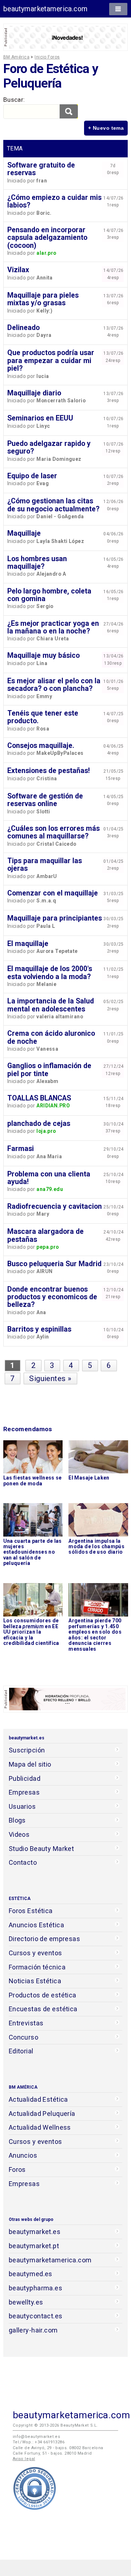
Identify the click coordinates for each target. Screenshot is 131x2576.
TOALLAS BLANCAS (39, 1098)
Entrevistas (26, 2023)
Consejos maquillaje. (41, 746)
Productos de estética (43, 1995)
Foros (17, 2170)
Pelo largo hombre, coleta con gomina (49, 595)
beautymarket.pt (34, 2246)
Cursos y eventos (35, 1953)
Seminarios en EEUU (40, 418)
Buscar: (14, 100)
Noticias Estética (35, 1981)
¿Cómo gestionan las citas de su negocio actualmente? (53, 505)
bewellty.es (26, 2302)
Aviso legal (24, 2459)
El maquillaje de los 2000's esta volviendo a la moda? (50, 973)
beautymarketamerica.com (45, 9)
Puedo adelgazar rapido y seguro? (49, 447)
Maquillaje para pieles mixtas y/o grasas (43, 299)
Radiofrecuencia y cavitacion (55, 1206)
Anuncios (23, 2155)
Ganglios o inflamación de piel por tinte (49, 1070)
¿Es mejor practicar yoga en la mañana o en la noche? (53, 627)
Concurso (23, 2037)
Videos (19, 1834)
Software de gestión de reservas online (45, 800)
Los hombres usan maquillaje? (37, 563)
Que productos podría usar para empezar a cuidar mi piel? (51, 361)
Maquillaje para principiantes (55, 918)
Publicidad (25, 1778)
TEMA (15, 148)
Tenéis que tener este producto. (43, 717)
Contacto (23, 1862)
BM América (16, 57)
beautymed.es (31, 2274)
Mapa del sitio (30, 1764)
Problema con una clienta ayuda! (49, 1178)
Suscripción (27, 1750)
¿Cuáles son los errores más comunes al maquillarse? (53, 832)
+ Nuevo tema (106, 128)
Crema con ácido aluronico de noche (51, 1037)
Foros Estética (31, 1911)
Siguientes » (50, 1378)
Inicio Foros (47, 57)
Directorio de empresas (45, 1939)
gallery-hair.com (33, 2330)
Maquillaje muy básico (43, 655)
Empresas (24, 1792)
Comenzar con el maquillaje (53, 893)
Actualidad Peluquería (42, 2114)
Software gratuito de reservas (41, 169)
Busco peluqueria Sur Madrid (54, 1264)
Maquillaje (24, 533)
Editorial (21, 2051)
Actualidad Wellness (40, 2127)
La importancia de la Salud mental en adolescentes (51, 1005)
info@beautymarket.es (37, 2437)
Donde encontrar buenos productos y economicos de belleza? (52, 1297)
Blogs (17, 1820)
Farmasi (21, 1149)
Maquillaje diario (34, 393)
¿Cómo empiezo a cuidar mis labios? (54, 201)
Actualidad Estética (38, 2099)
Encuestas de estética (43, 2009)
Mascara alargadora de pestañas (45, 1235)
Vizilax (18, 270)
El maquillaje (28, 944)
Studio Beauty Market (41, 1849)
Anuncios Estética (36, 1925)
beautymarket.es (35, 2232)
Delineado (23, 328)
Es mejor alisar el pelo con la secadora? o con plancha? (54, 685)
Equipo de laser (32, 476)
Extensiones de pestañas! (49, 771)
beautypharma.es (36, 2288)
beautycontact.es (36, 2316)
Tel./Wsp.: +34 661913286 (39, 2442)
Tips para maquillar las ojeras (45, 865)
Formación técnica (37, 1967)
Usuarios (22, 1806)
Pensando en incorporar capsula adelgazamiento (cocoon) (47, 238)
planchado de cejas (39, 1124)
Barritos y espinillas (39, 1329)
